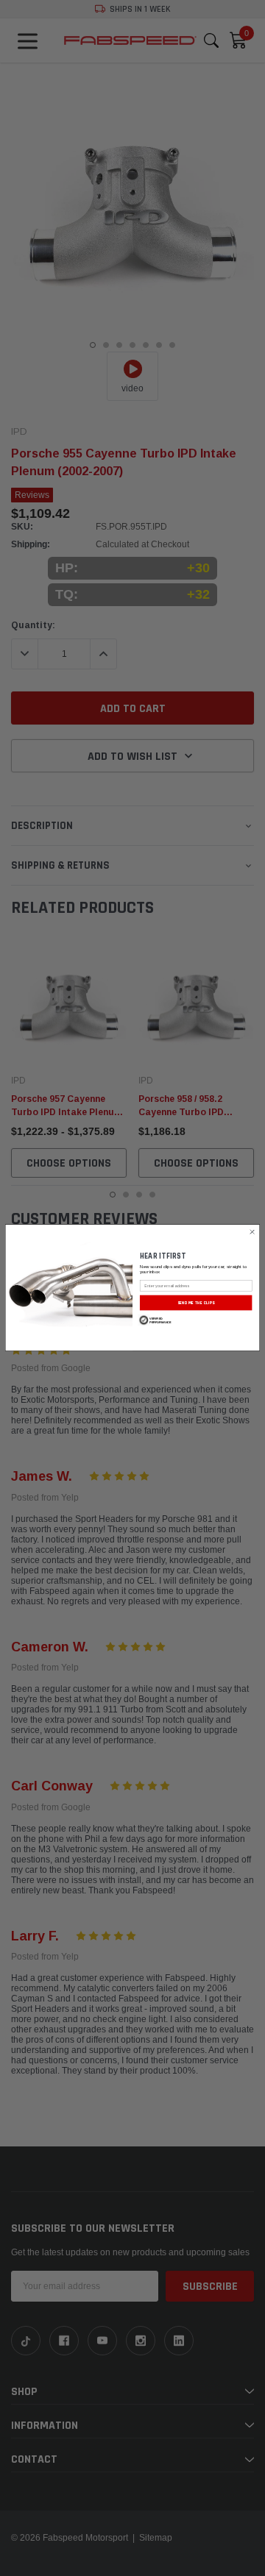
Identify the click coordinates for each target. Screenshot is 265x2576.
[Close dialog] (252, 1232)
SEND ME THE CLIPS (196, 1303)
